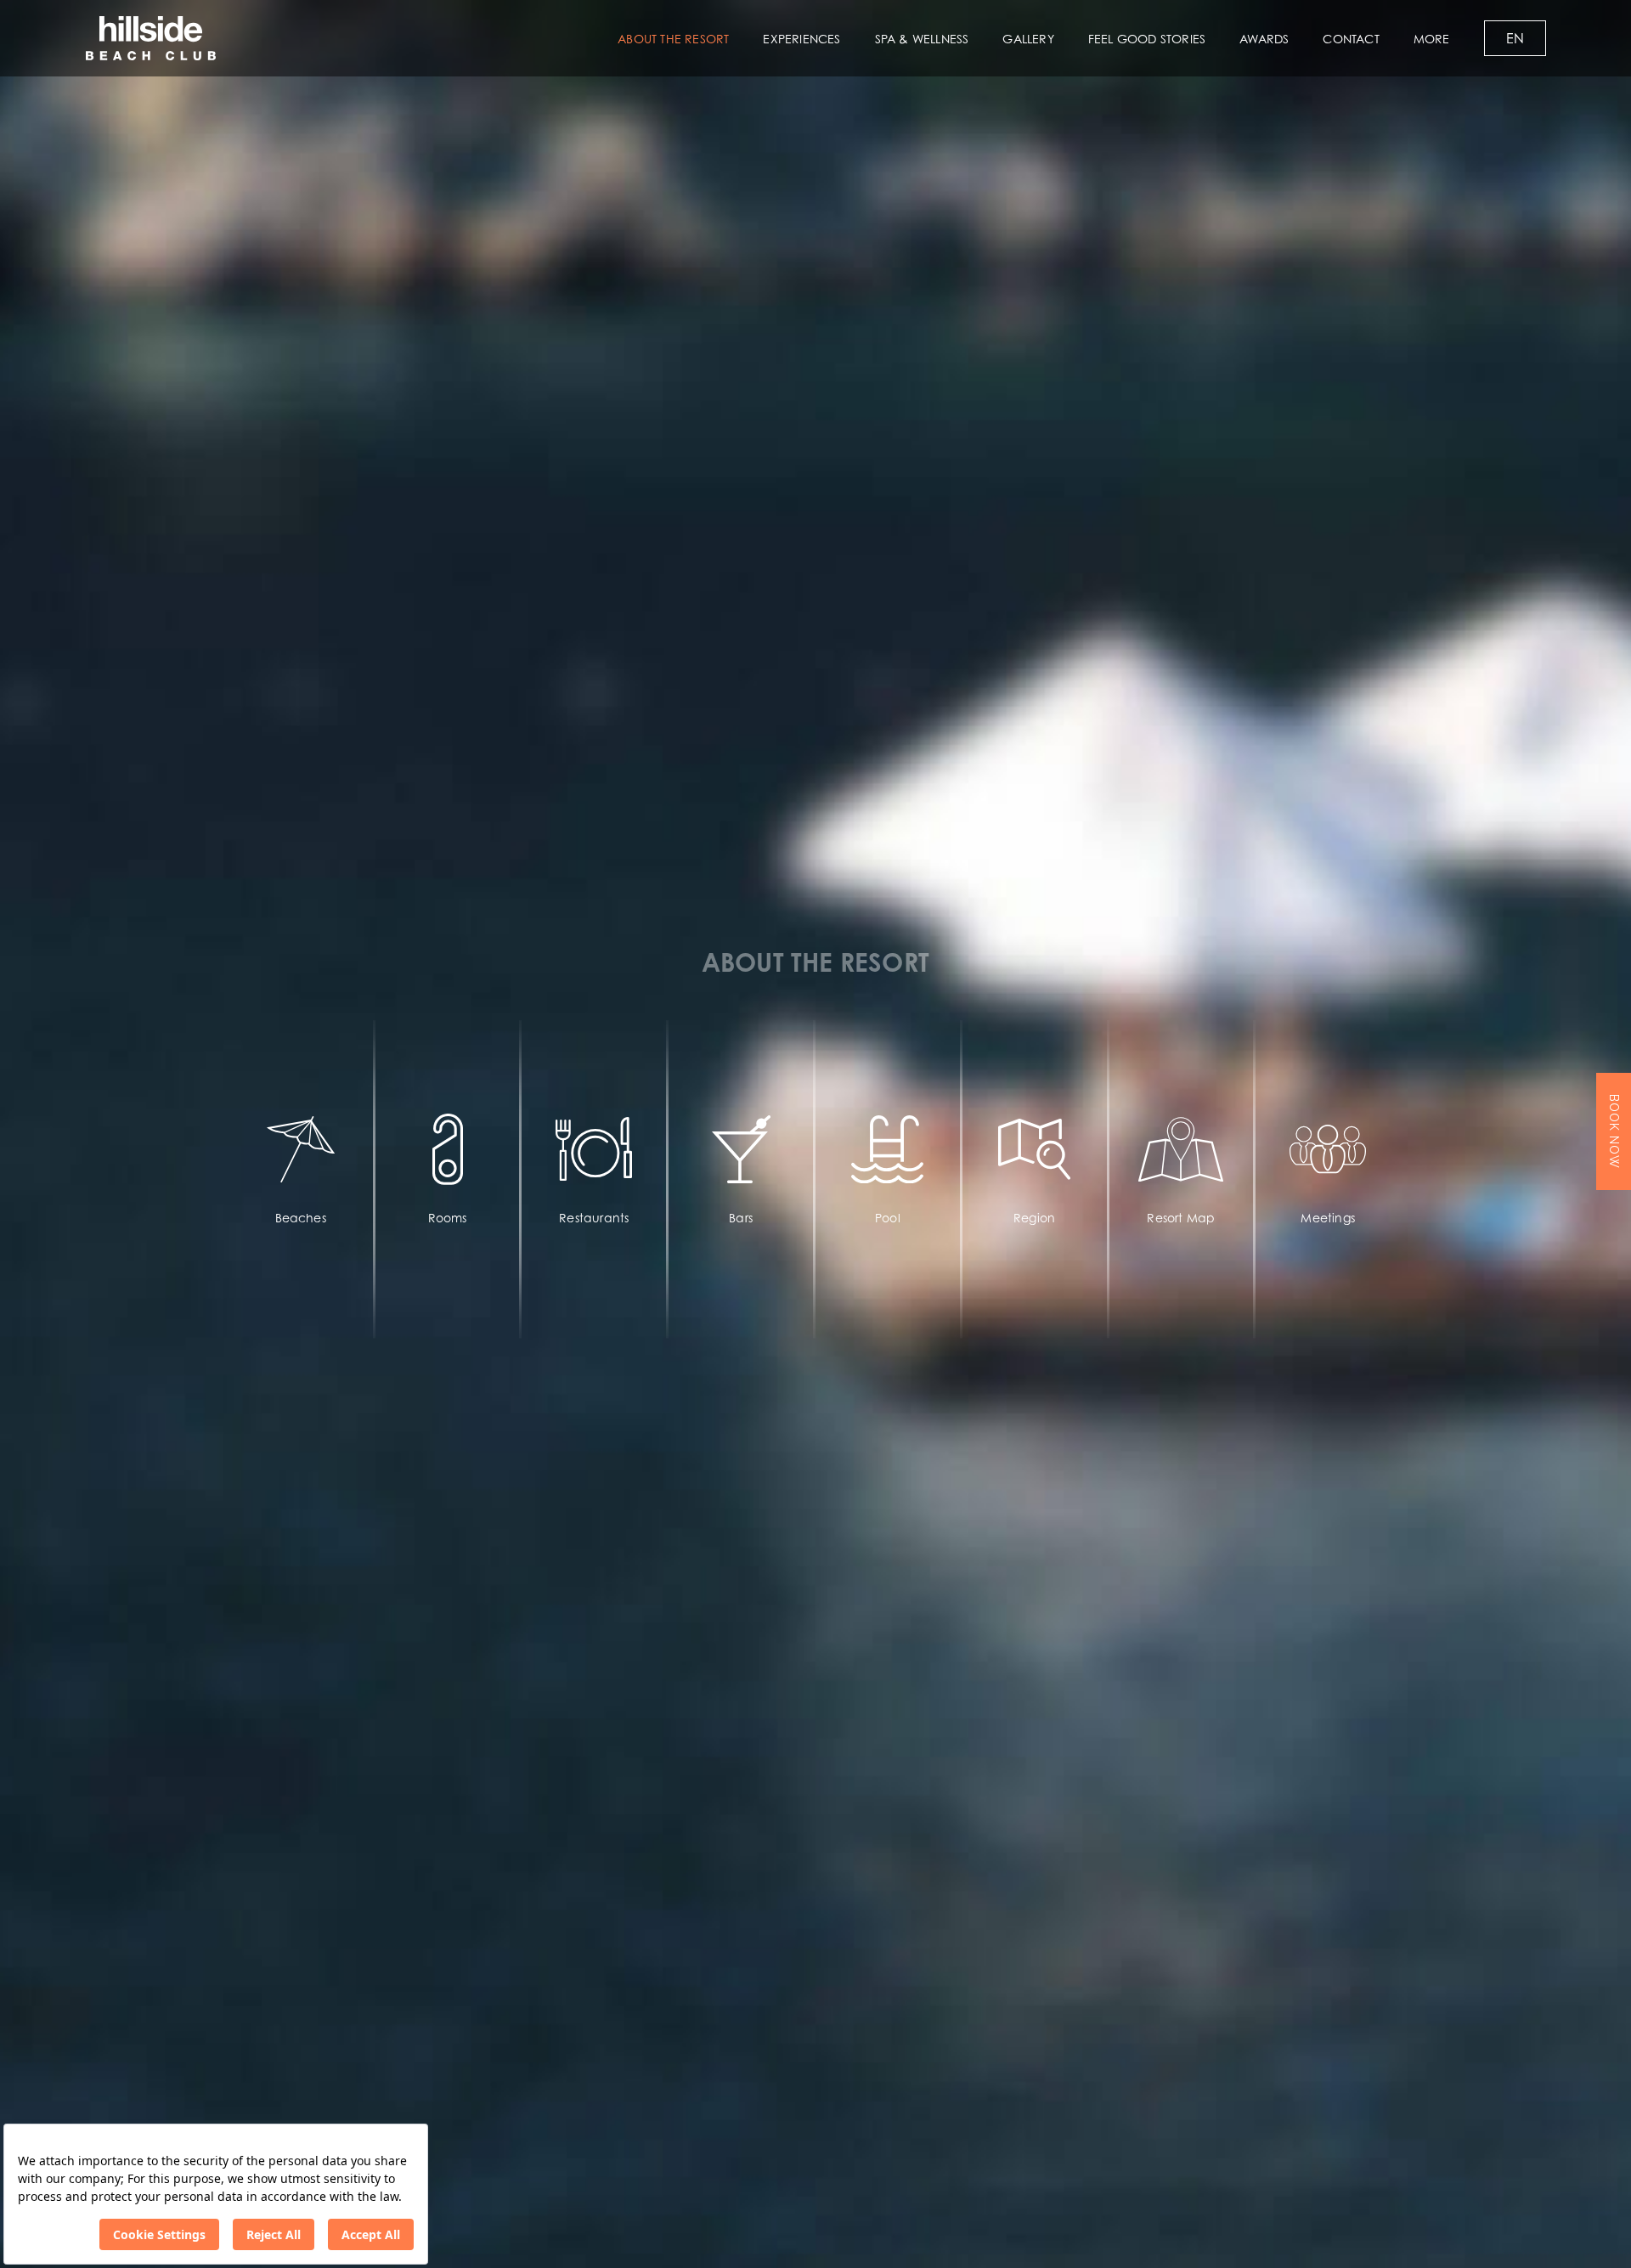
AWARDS (1264, 39)
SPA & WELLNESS (922, 39)
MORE (1432, 39)
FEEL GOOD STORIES (1147, 39)
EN (1515, 38)
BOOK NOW (1614, 1131)
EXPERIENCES (801, 39)
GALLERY (1028, 39)
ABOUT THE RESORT (673, 39)
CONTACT (1351, 39)
